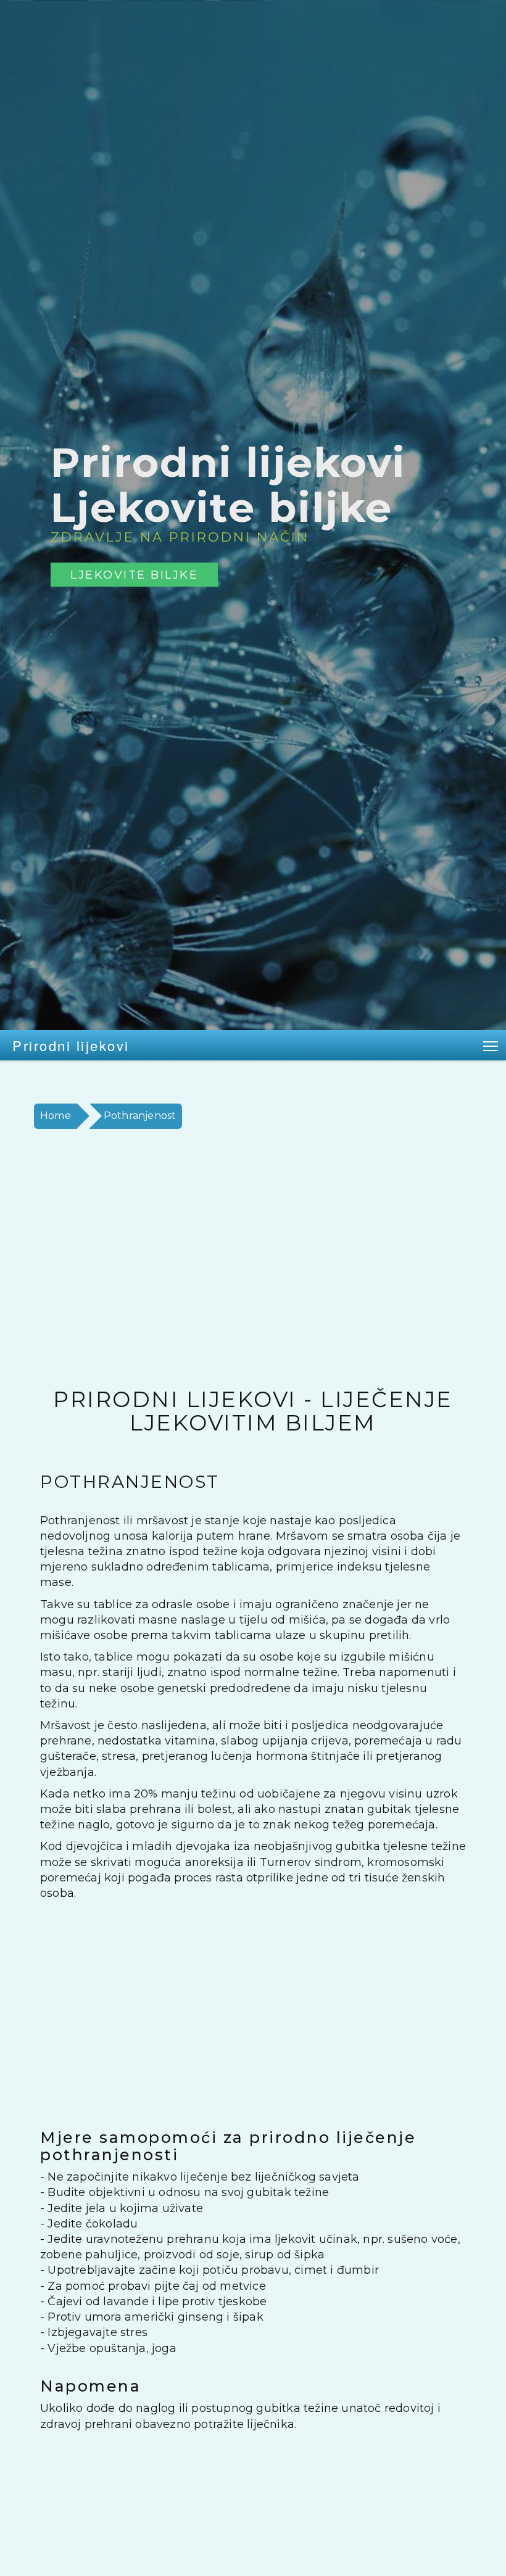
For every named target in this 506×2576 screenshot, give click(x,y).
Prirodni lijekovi (71, 1045)
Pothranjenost (140, 1116)
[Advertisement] (253, 1258)
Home (56, 1116)
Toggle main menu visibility (491, 1045)
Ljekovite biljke (134, 575)
